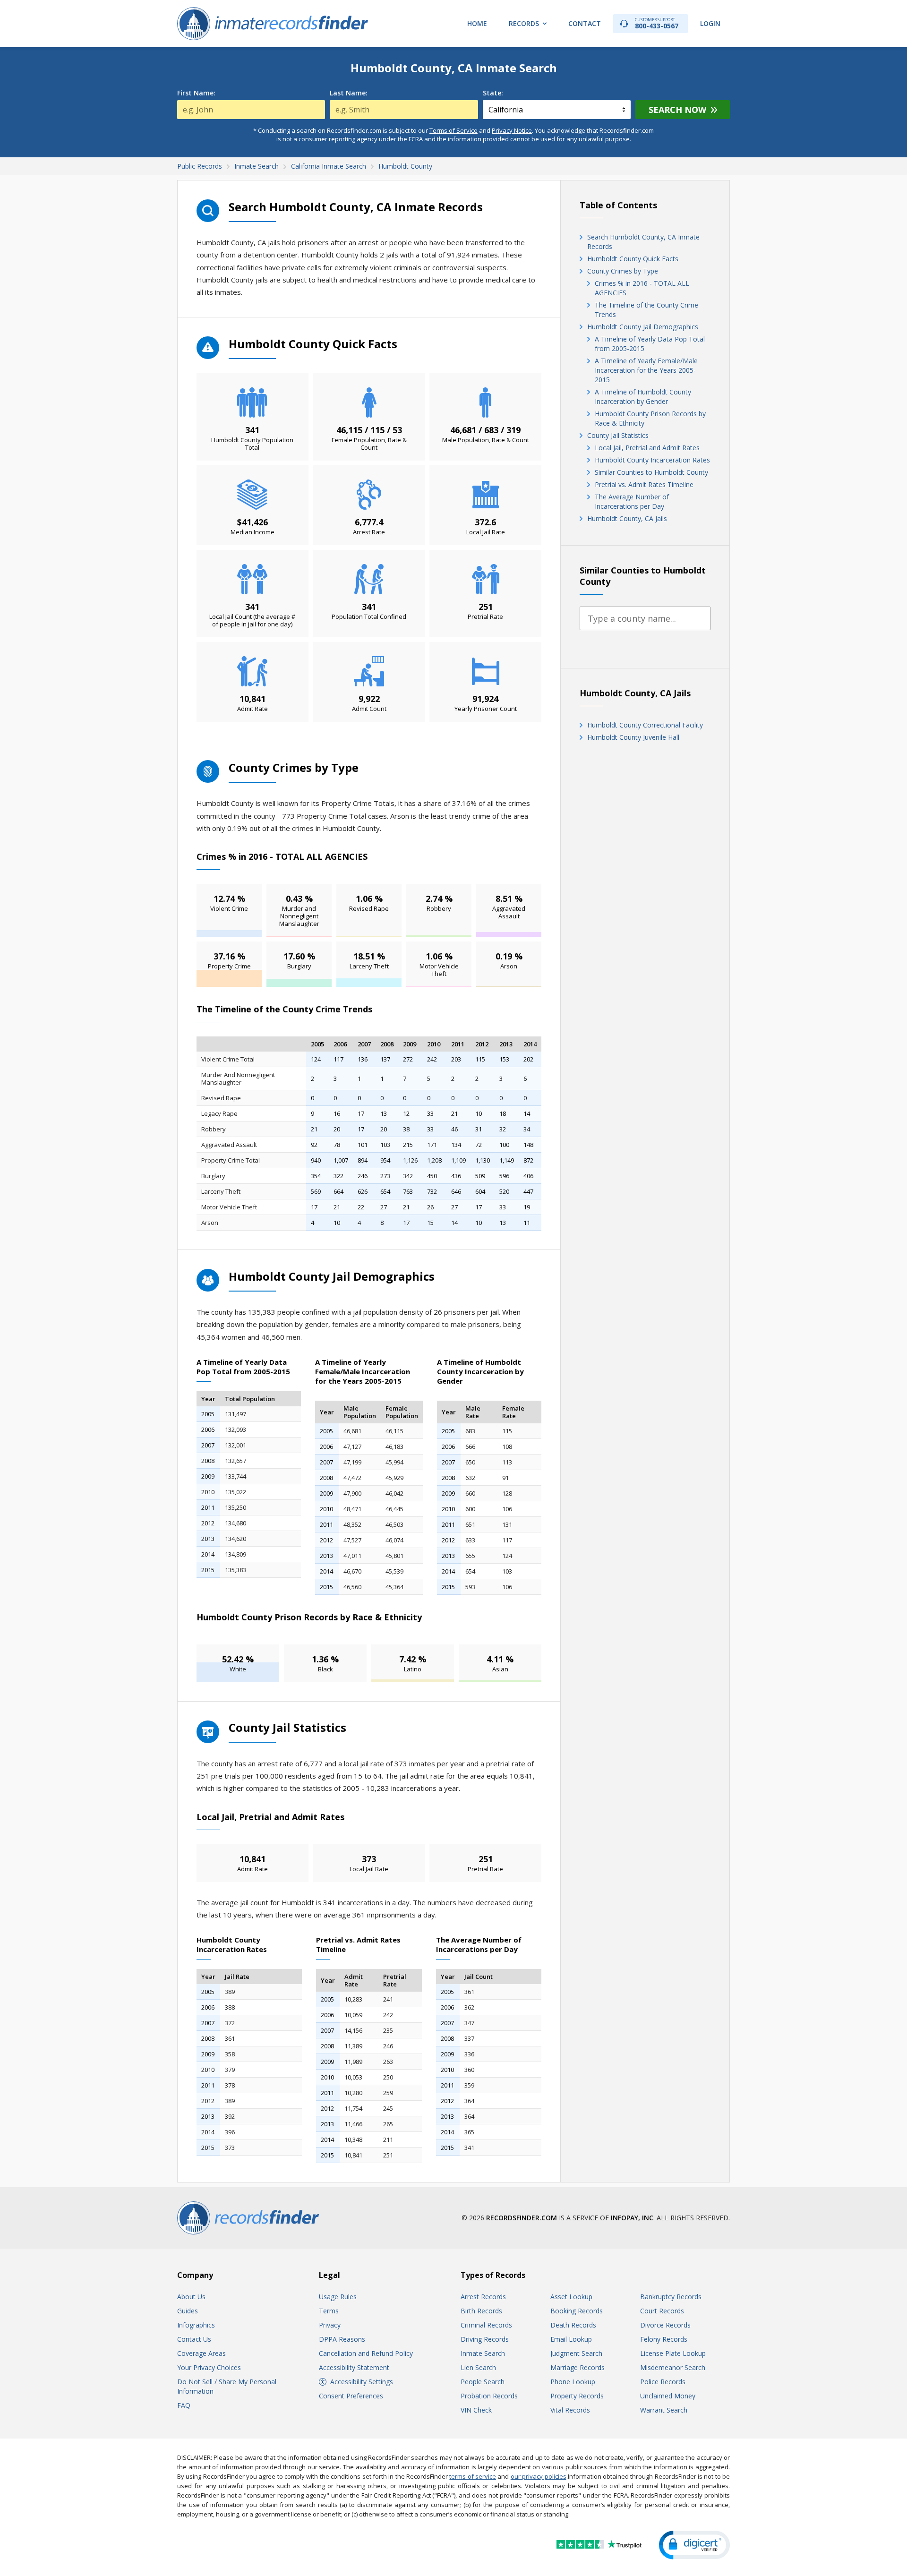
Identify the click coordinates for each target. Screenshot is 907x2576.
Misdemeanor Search (673, 2367)
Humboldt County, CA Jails (627, 518)
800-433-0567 (657, 23)
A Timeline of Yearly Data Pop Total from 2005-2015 (650, 344)
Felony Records (664, 2339)
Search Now (677, 110)
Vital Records (570, 2410)
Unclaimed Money (668, 2396)
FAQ (184, 2405)
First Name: (196, 93)
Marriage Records (578, 2367)
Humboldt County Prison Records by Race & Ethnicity (650, 418)
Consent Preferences (351, 2396)
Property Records (577, 2396)
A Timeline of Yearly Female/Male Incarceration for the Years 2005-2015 (646, 370)
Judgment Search (576, 2353)
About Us (191, 2297)
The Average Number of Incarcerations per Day (632, 501)
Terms (329, 2311)
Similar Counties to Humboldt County (651, 472)
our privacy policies (539, 2476)
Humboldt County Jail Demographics (643, 327)
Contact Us (194, 2339)
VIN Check (476, 2410)
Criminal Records (486, 2325)
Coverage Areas (201, 2353)
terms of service (473, 2476)
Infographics (196, 2325)
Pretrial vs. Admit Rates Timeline (644, 484)
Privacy (330, 2325)
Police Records (663, 2382)
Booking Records (577, 2311)
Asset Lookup (571, 2297)
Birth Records (481, 2311)
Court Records (662, 2311)
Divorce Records (665, 2325)
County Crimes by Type (623, 271)
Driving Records (485, 2339)
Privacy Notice (512, 130)
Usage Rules (338, 2297)
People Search (483, 2382)
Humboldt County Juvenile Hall (633, 737)
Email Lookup (571, 2339)
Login (710, 23)
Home (477, 23)
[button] (694, 2545)
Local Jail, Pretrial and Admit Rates (647, 448)
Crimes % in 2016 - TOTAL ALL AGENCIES (642, 288)
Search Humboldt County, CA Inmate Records (643, 242)
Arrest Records (483, 2297)
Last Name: (349, 93)
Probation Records (489, 2396)
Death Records (573, 2325)
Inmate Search (483, 2353)
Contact (585, 23)
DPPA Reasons (342, 2339)
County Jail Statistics (618, 435)
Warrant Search (664, 2410)
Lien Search (478, 2367)
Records (524, 23)
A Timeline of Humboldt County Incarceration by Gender (643, 397)
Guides (188, 2311)
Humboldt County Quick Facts (633, 259)
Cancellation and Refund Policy (366, 2353)
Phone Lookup (573, 2382)
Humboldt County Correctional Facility (645, 725)
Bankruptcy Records (671, 2297)
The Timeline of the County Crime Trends (646, 310)
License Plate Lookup (673, 2353)
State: (493, 93)
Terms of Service (453, 130)
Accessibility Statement (354, 2367)
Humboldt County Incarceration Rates (652, 460)
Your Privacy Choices (209, 2367)
